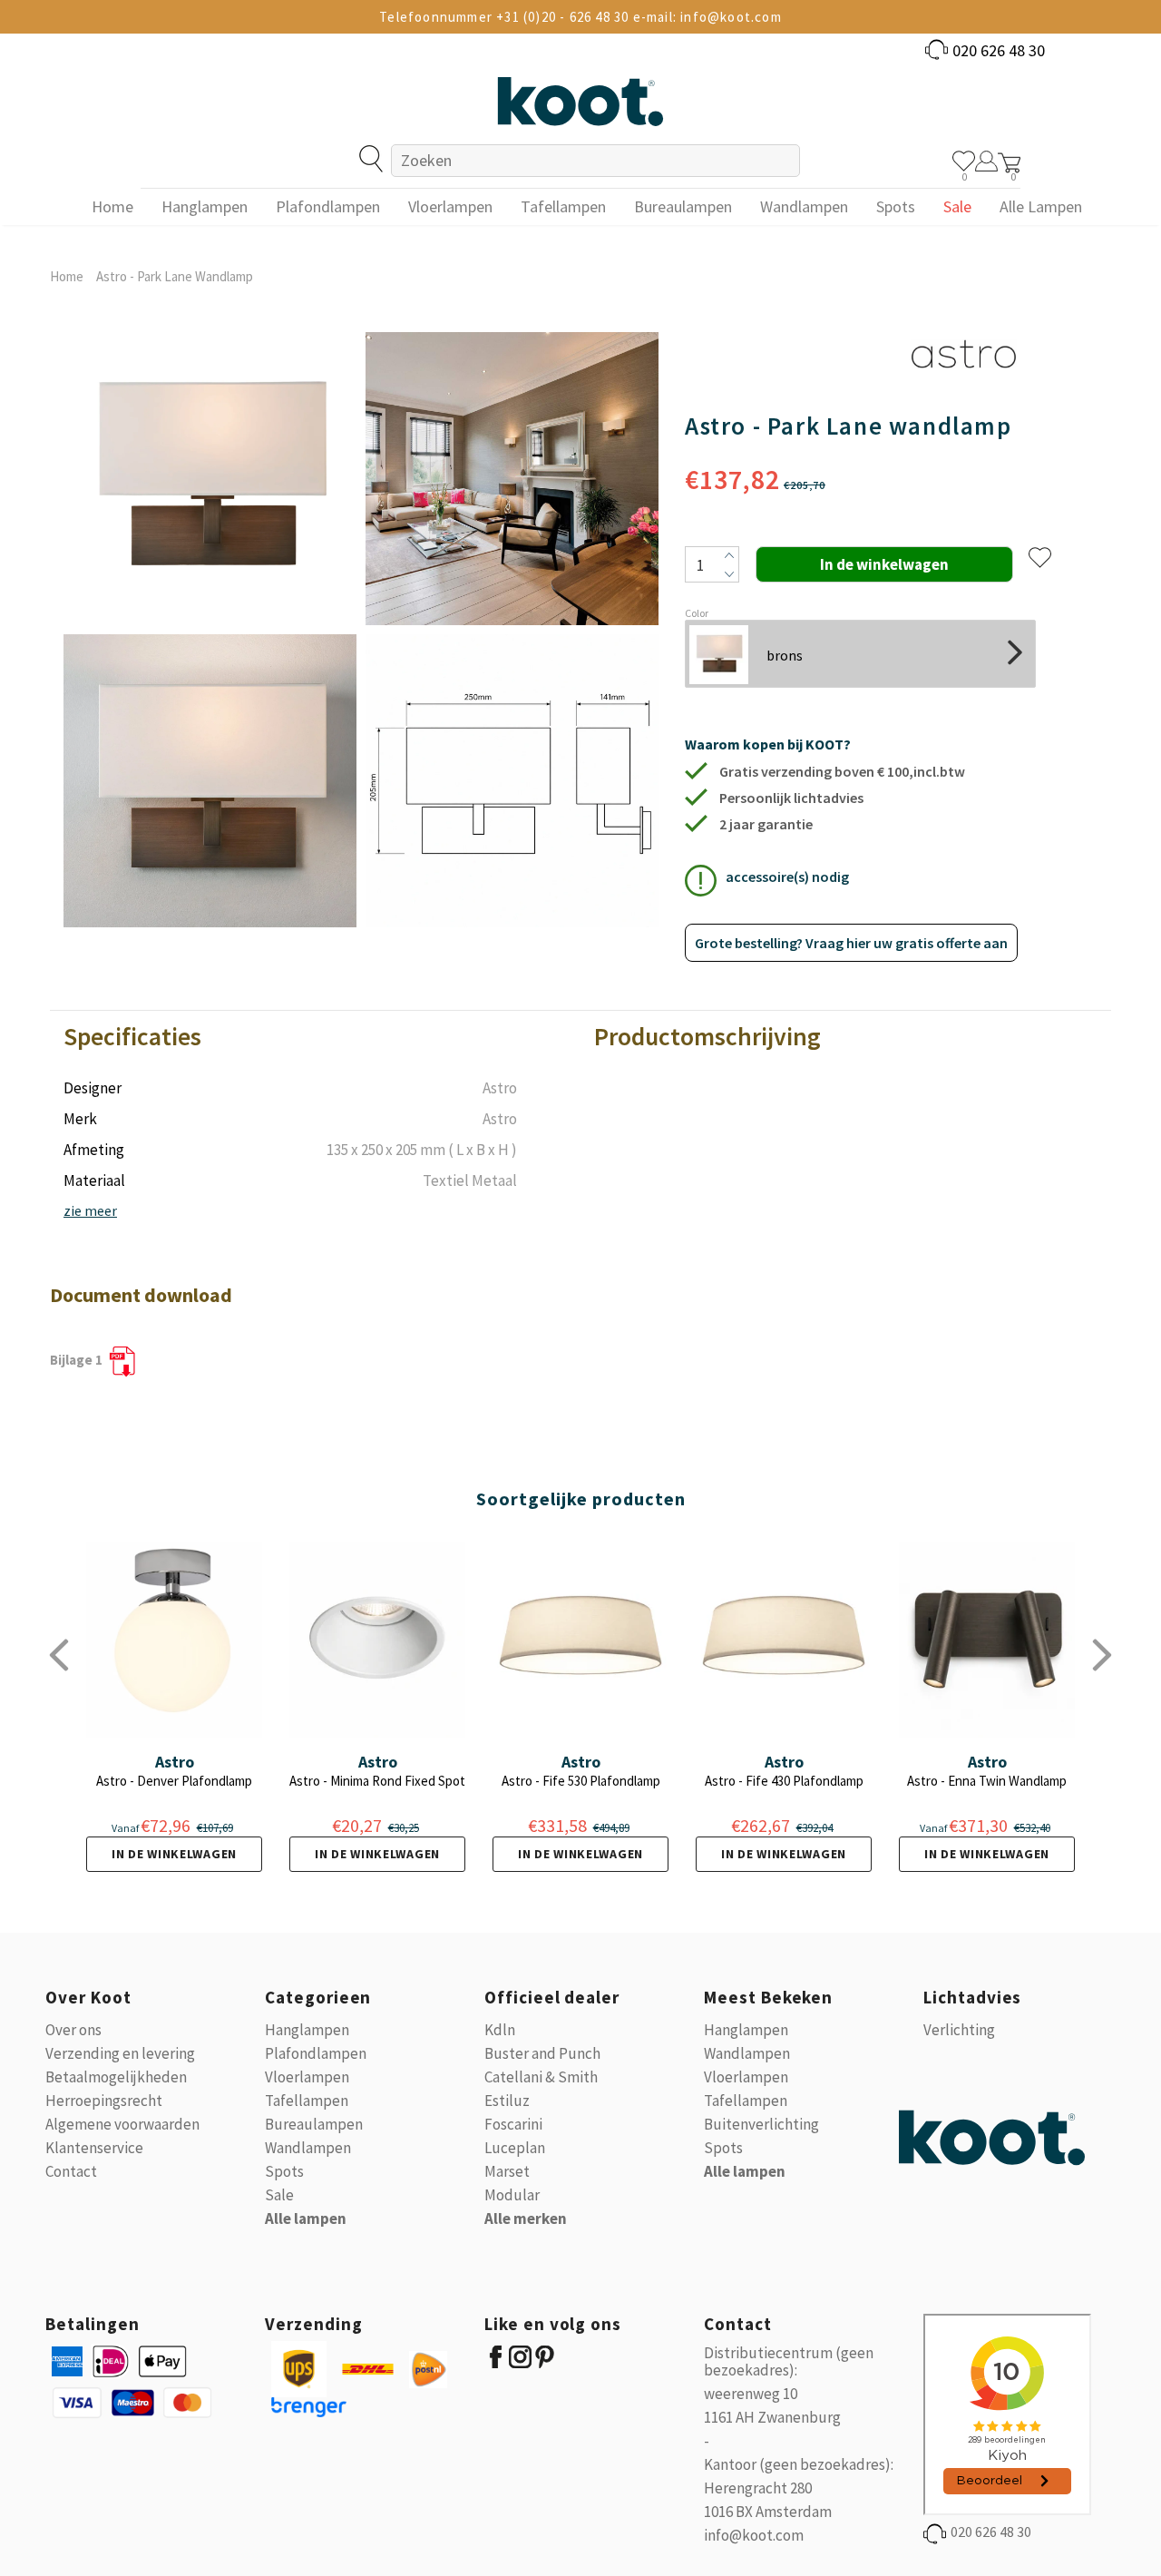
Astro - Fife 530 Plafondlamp (581, 1781)
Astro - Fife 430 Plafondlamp (784, 1781)
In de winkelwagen (174, 1854)
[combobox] (595, 161)
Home (67, 276)
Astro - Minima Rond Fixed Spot (377, 1781)
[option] (210, 630)
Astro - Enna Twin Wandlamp (987, 1781)
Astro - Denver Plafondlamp (174, 1781)
